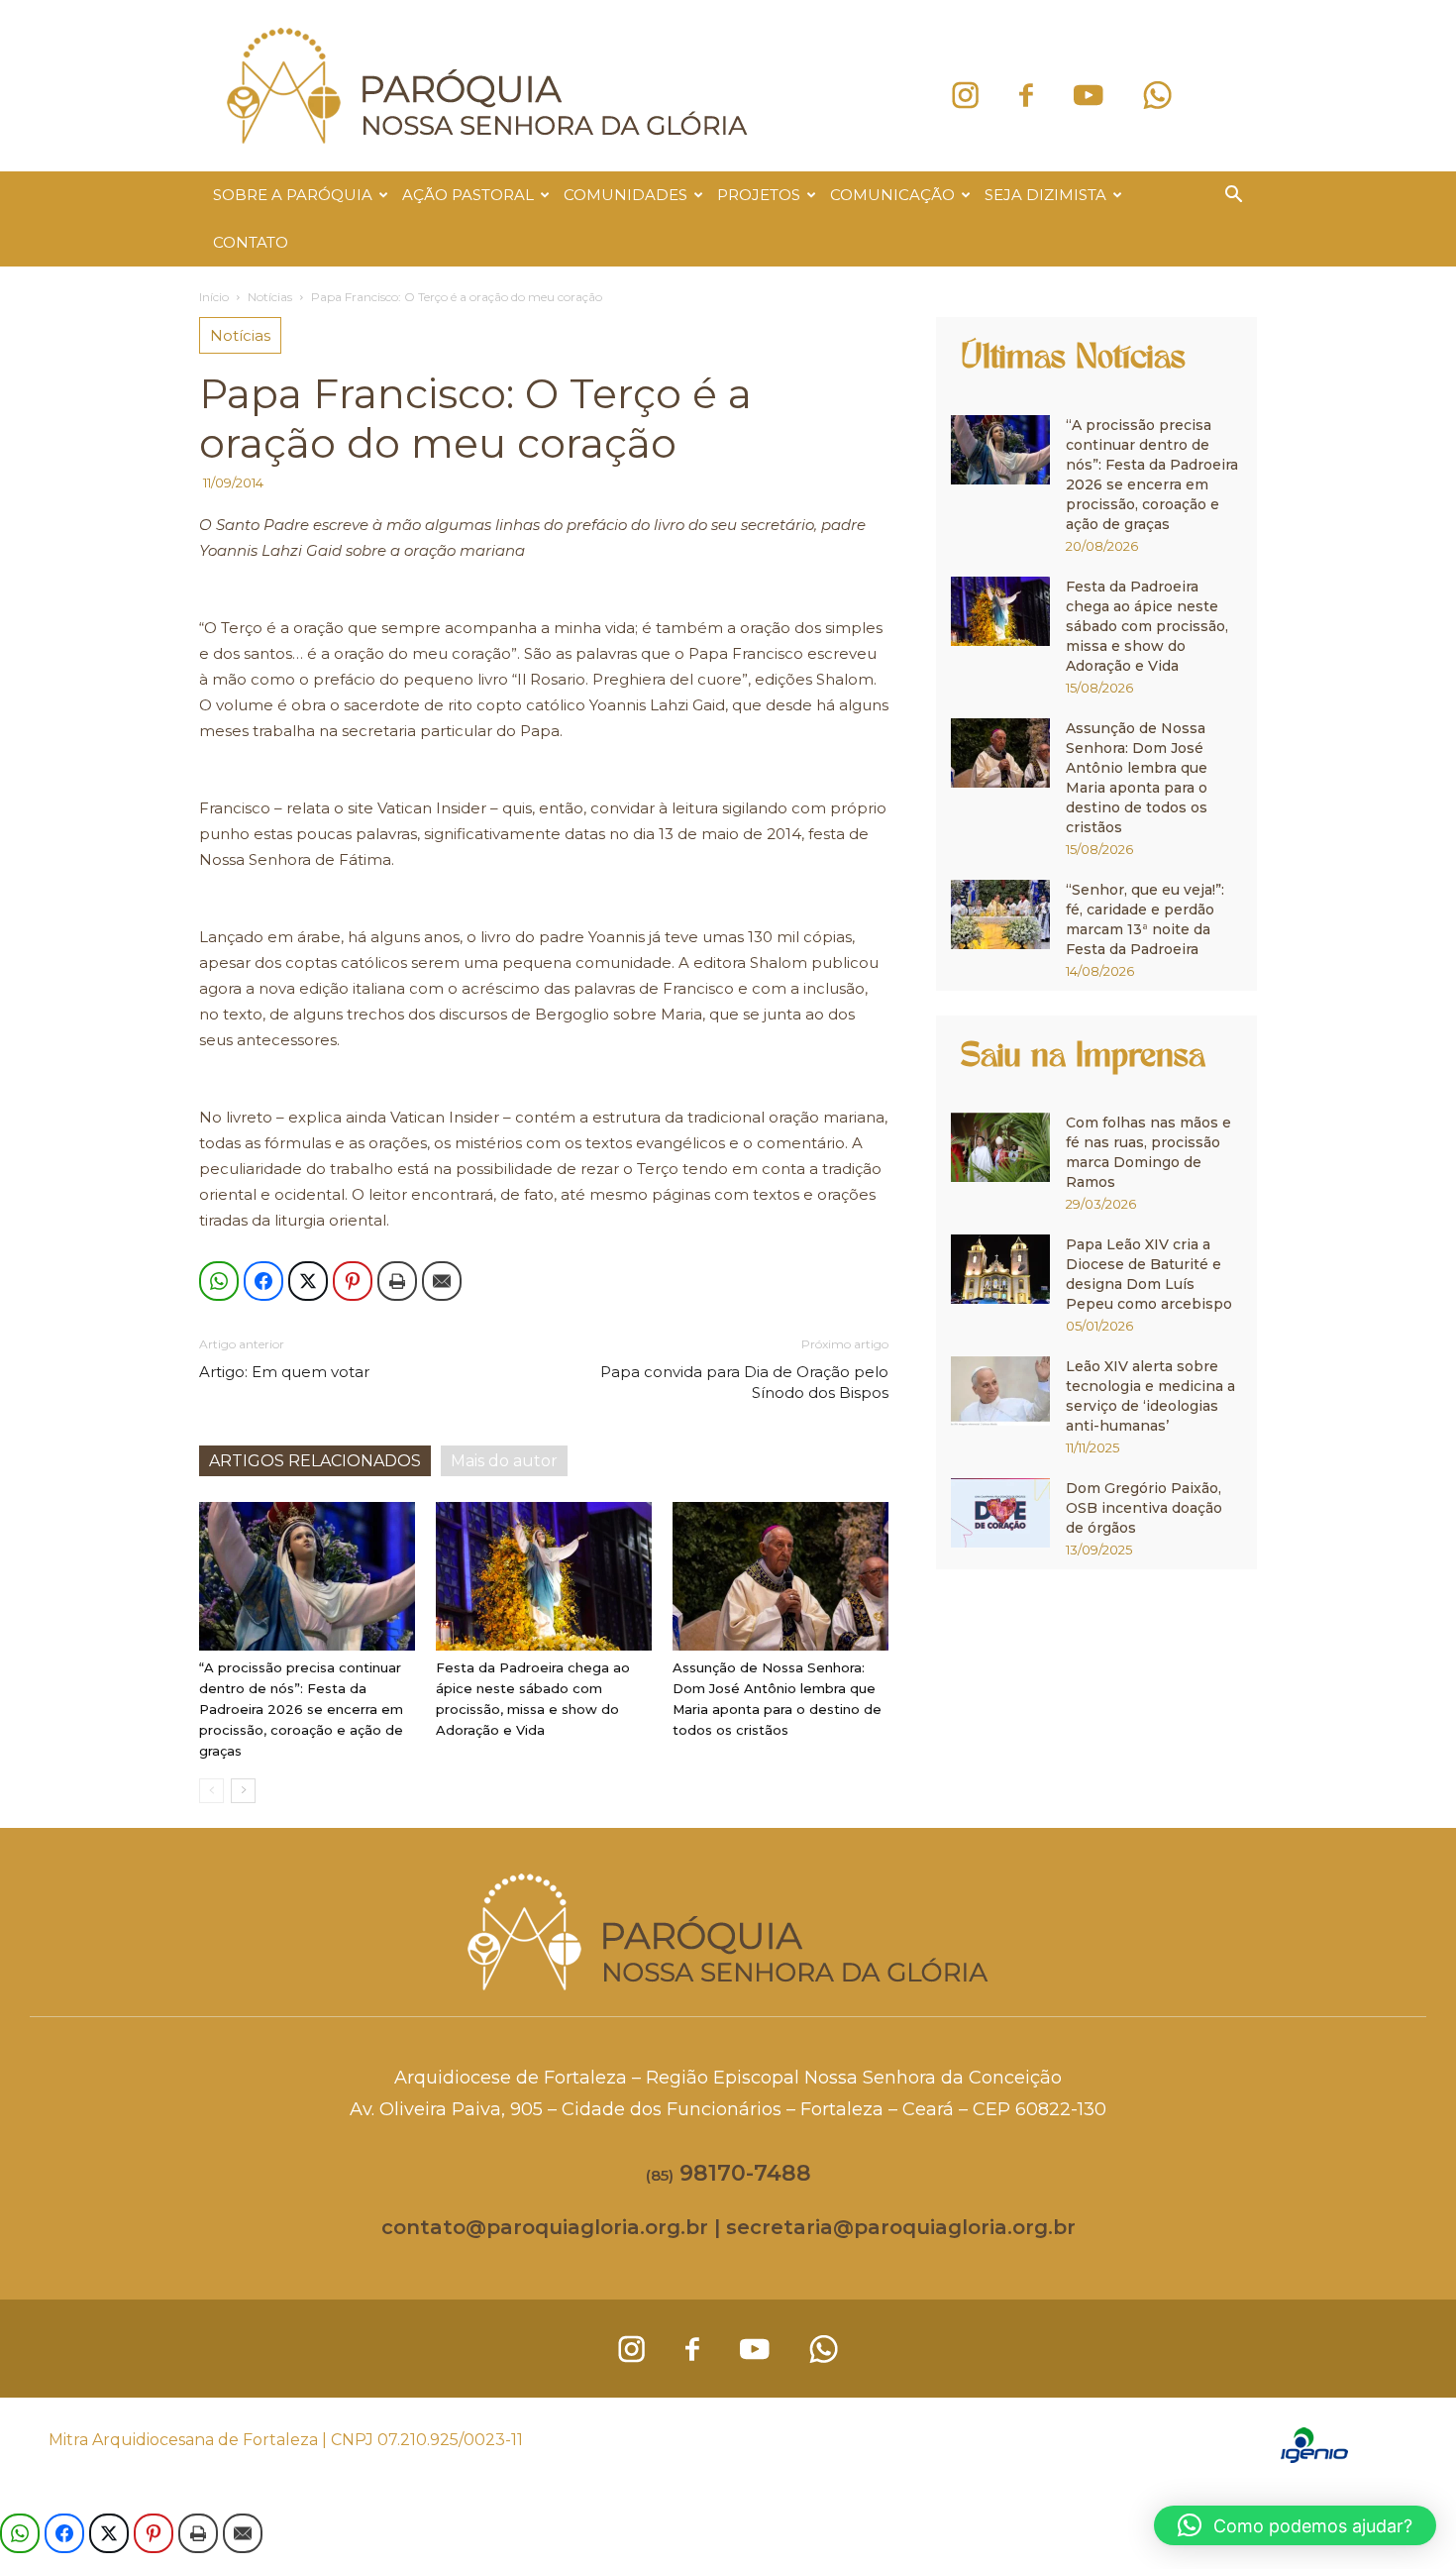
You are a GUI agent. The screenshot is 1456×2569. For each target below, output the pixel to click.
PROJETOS (759, 195)
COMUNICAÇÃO (892, 195)
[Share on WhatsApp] (219, 1281)
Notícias (270, 297)
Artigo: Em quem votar (284, 1372)
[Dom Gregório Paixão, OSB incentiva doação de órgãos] (1000, 1513)
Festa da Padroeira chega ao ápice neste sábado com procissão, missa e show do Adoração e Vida (1147, 626)
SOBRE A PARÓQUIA (293, 195)
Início (214, 297)
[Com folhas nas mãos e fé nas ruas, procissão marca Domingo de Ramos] (1000, 1147)
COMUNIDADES (625, 195)
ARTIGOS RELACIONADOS (315, 1461)
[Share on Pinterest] (353, 1281)
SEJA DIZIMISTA (1045, 195)
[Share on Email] (442, 1281)
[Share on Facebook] (263, 1281)
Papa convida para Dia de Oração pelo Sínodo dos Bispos (744, 1382)
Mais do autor (504, 1461)
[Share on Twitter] (308, 1281)
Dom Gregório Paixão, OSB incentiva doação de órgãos (1144, 1508)
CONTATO (251, 242)
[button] (1233, 197)
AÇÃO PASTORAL (468, 195)
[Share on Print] (397, 1281)
